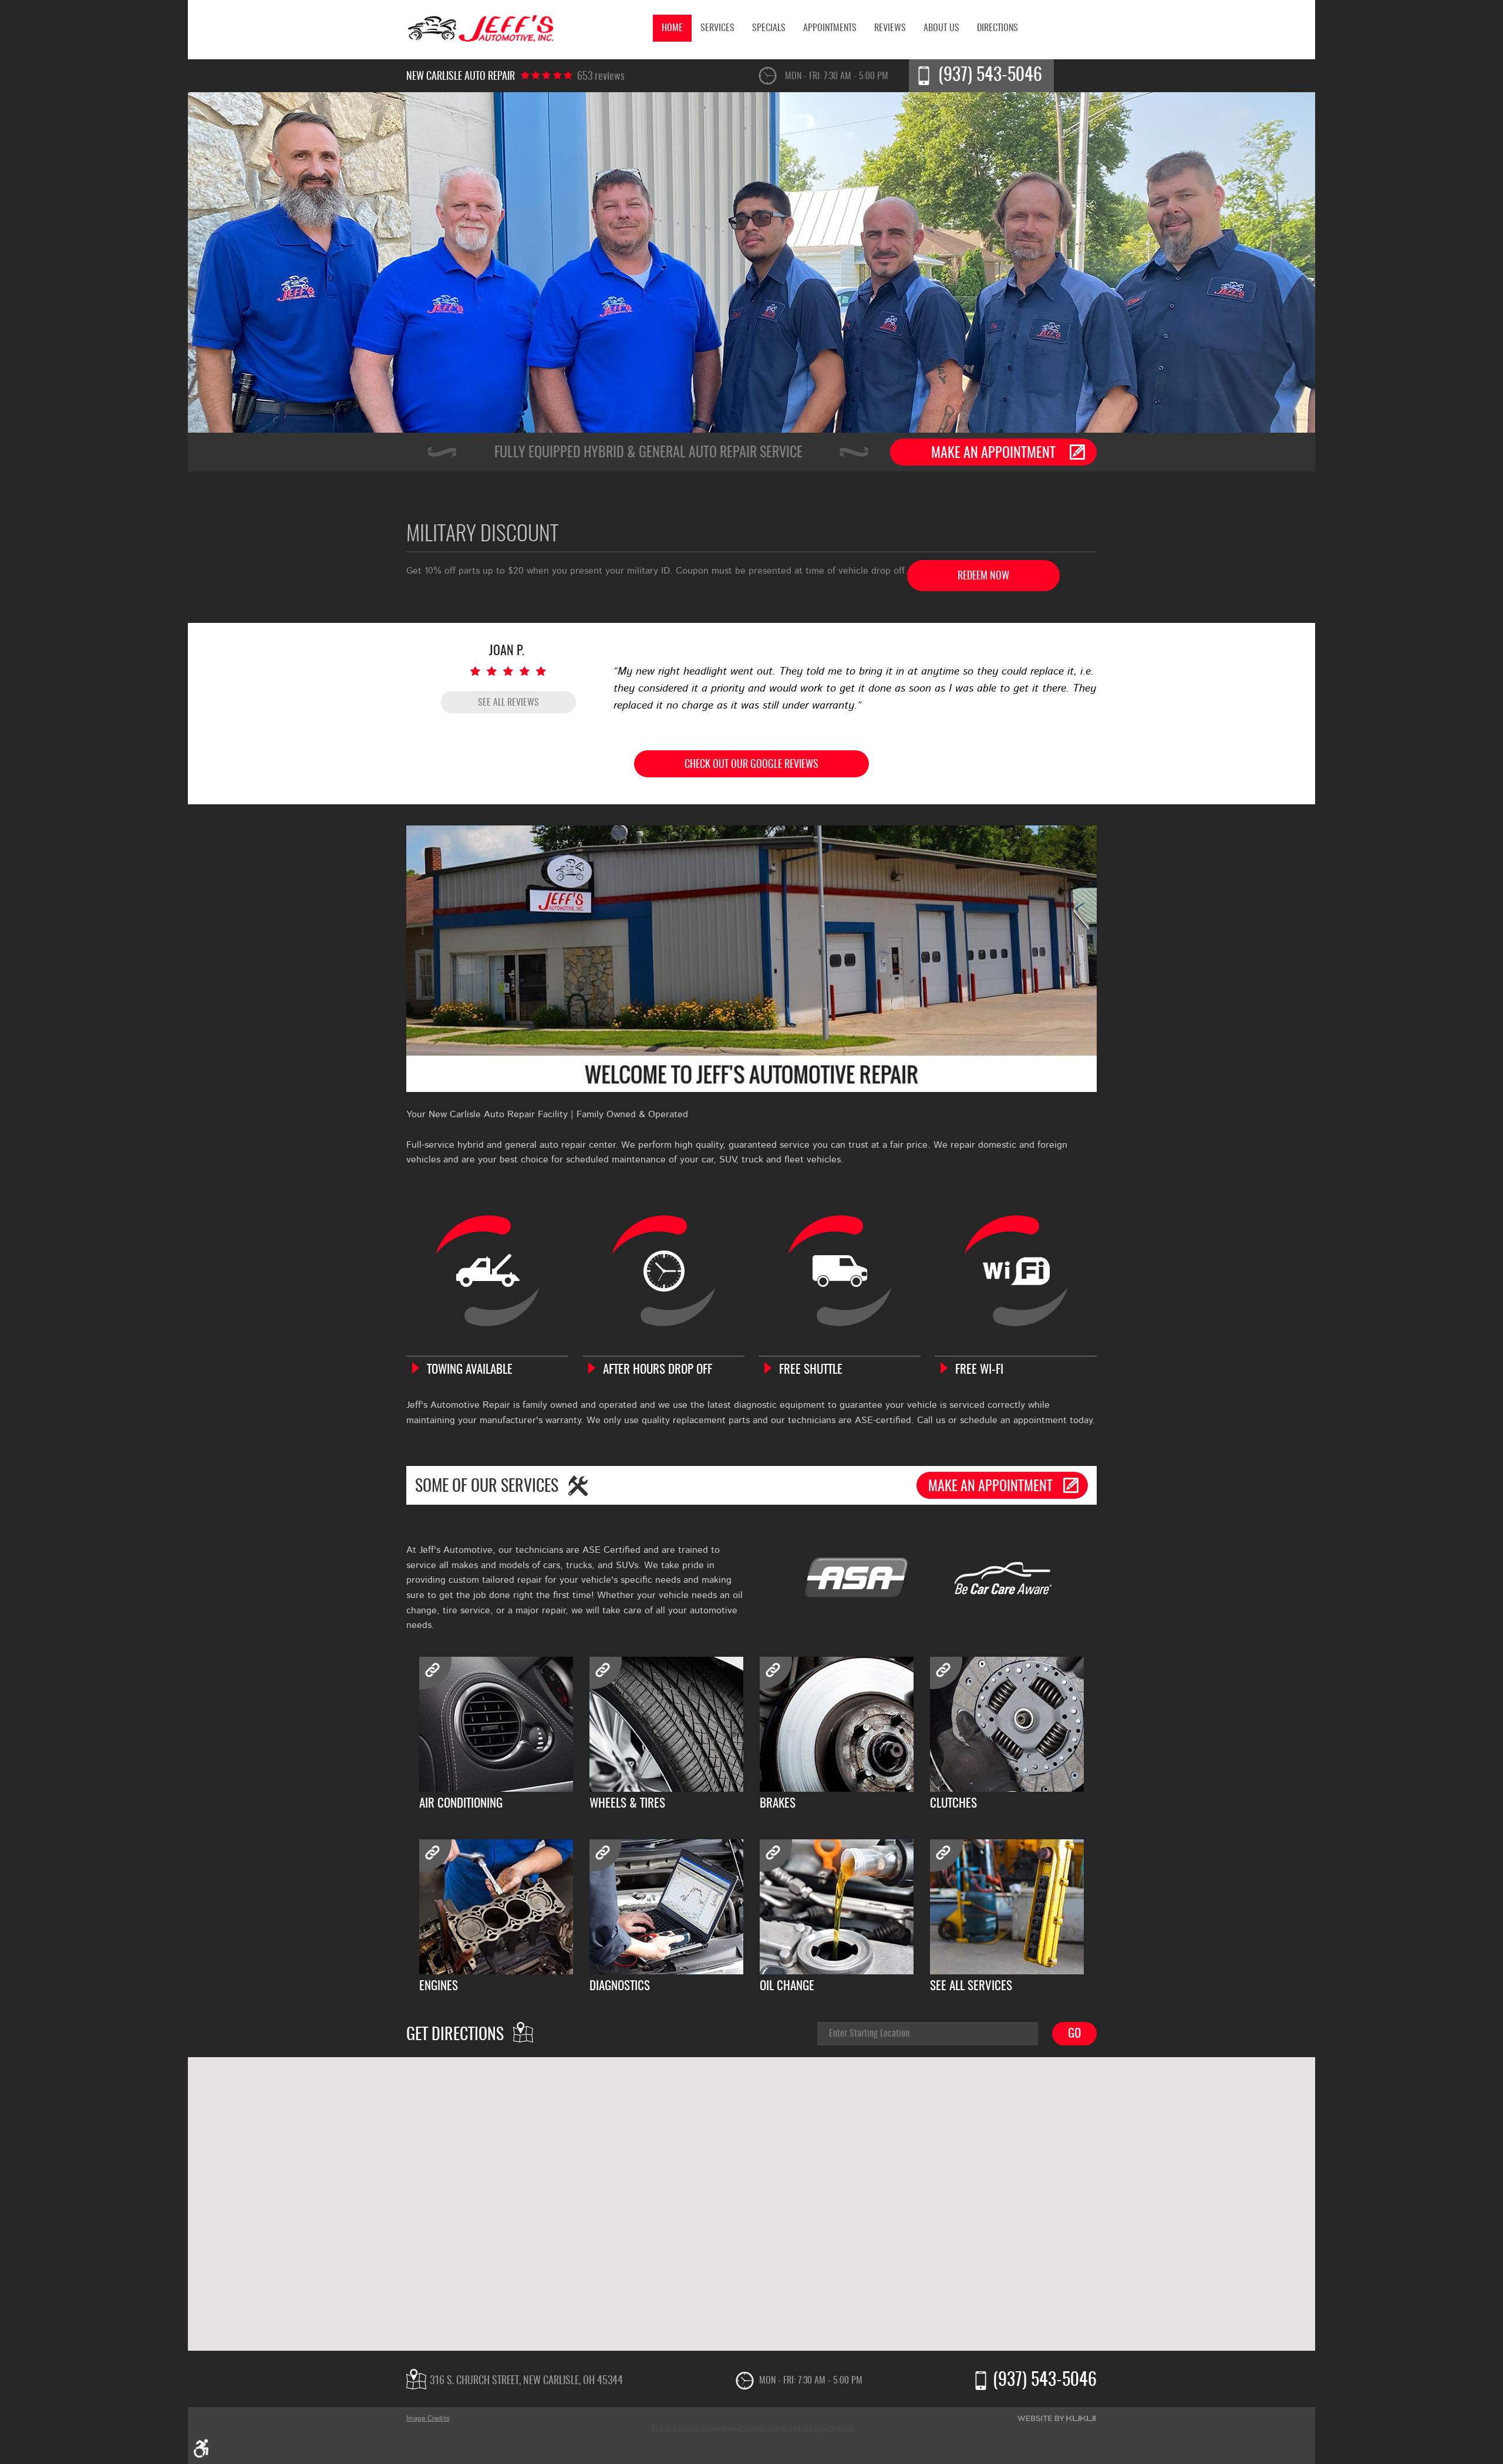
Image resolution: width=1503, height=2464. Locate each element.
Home (672, 28)
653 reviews (601, 77)
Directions (997, 28)
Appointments (830, 28)
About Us (941, 28)
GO (1074, 2034)
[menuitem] (672, 28)
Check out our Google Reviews (751, 765)
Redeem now (983, 577)
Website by (1057, 2418)
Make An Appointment (993, 454)
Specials (769, 28)
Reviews (890, 28)
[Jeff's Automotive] (480, 30)
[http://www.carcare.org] (1003, 1579)
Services (717, 28)
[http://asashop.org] (856, 1579)
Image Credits (428, 2418)
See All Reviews (508, 703)
